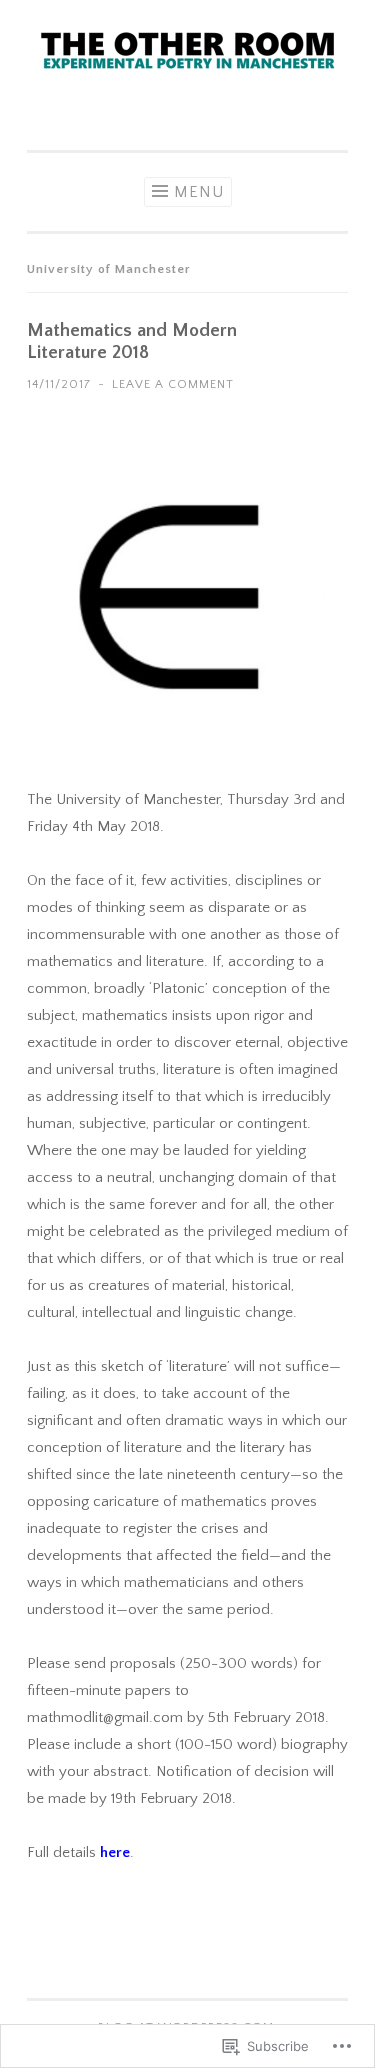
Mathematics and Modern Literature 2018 (132, 341)
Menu (199, 192)
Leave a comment (173, 384)
